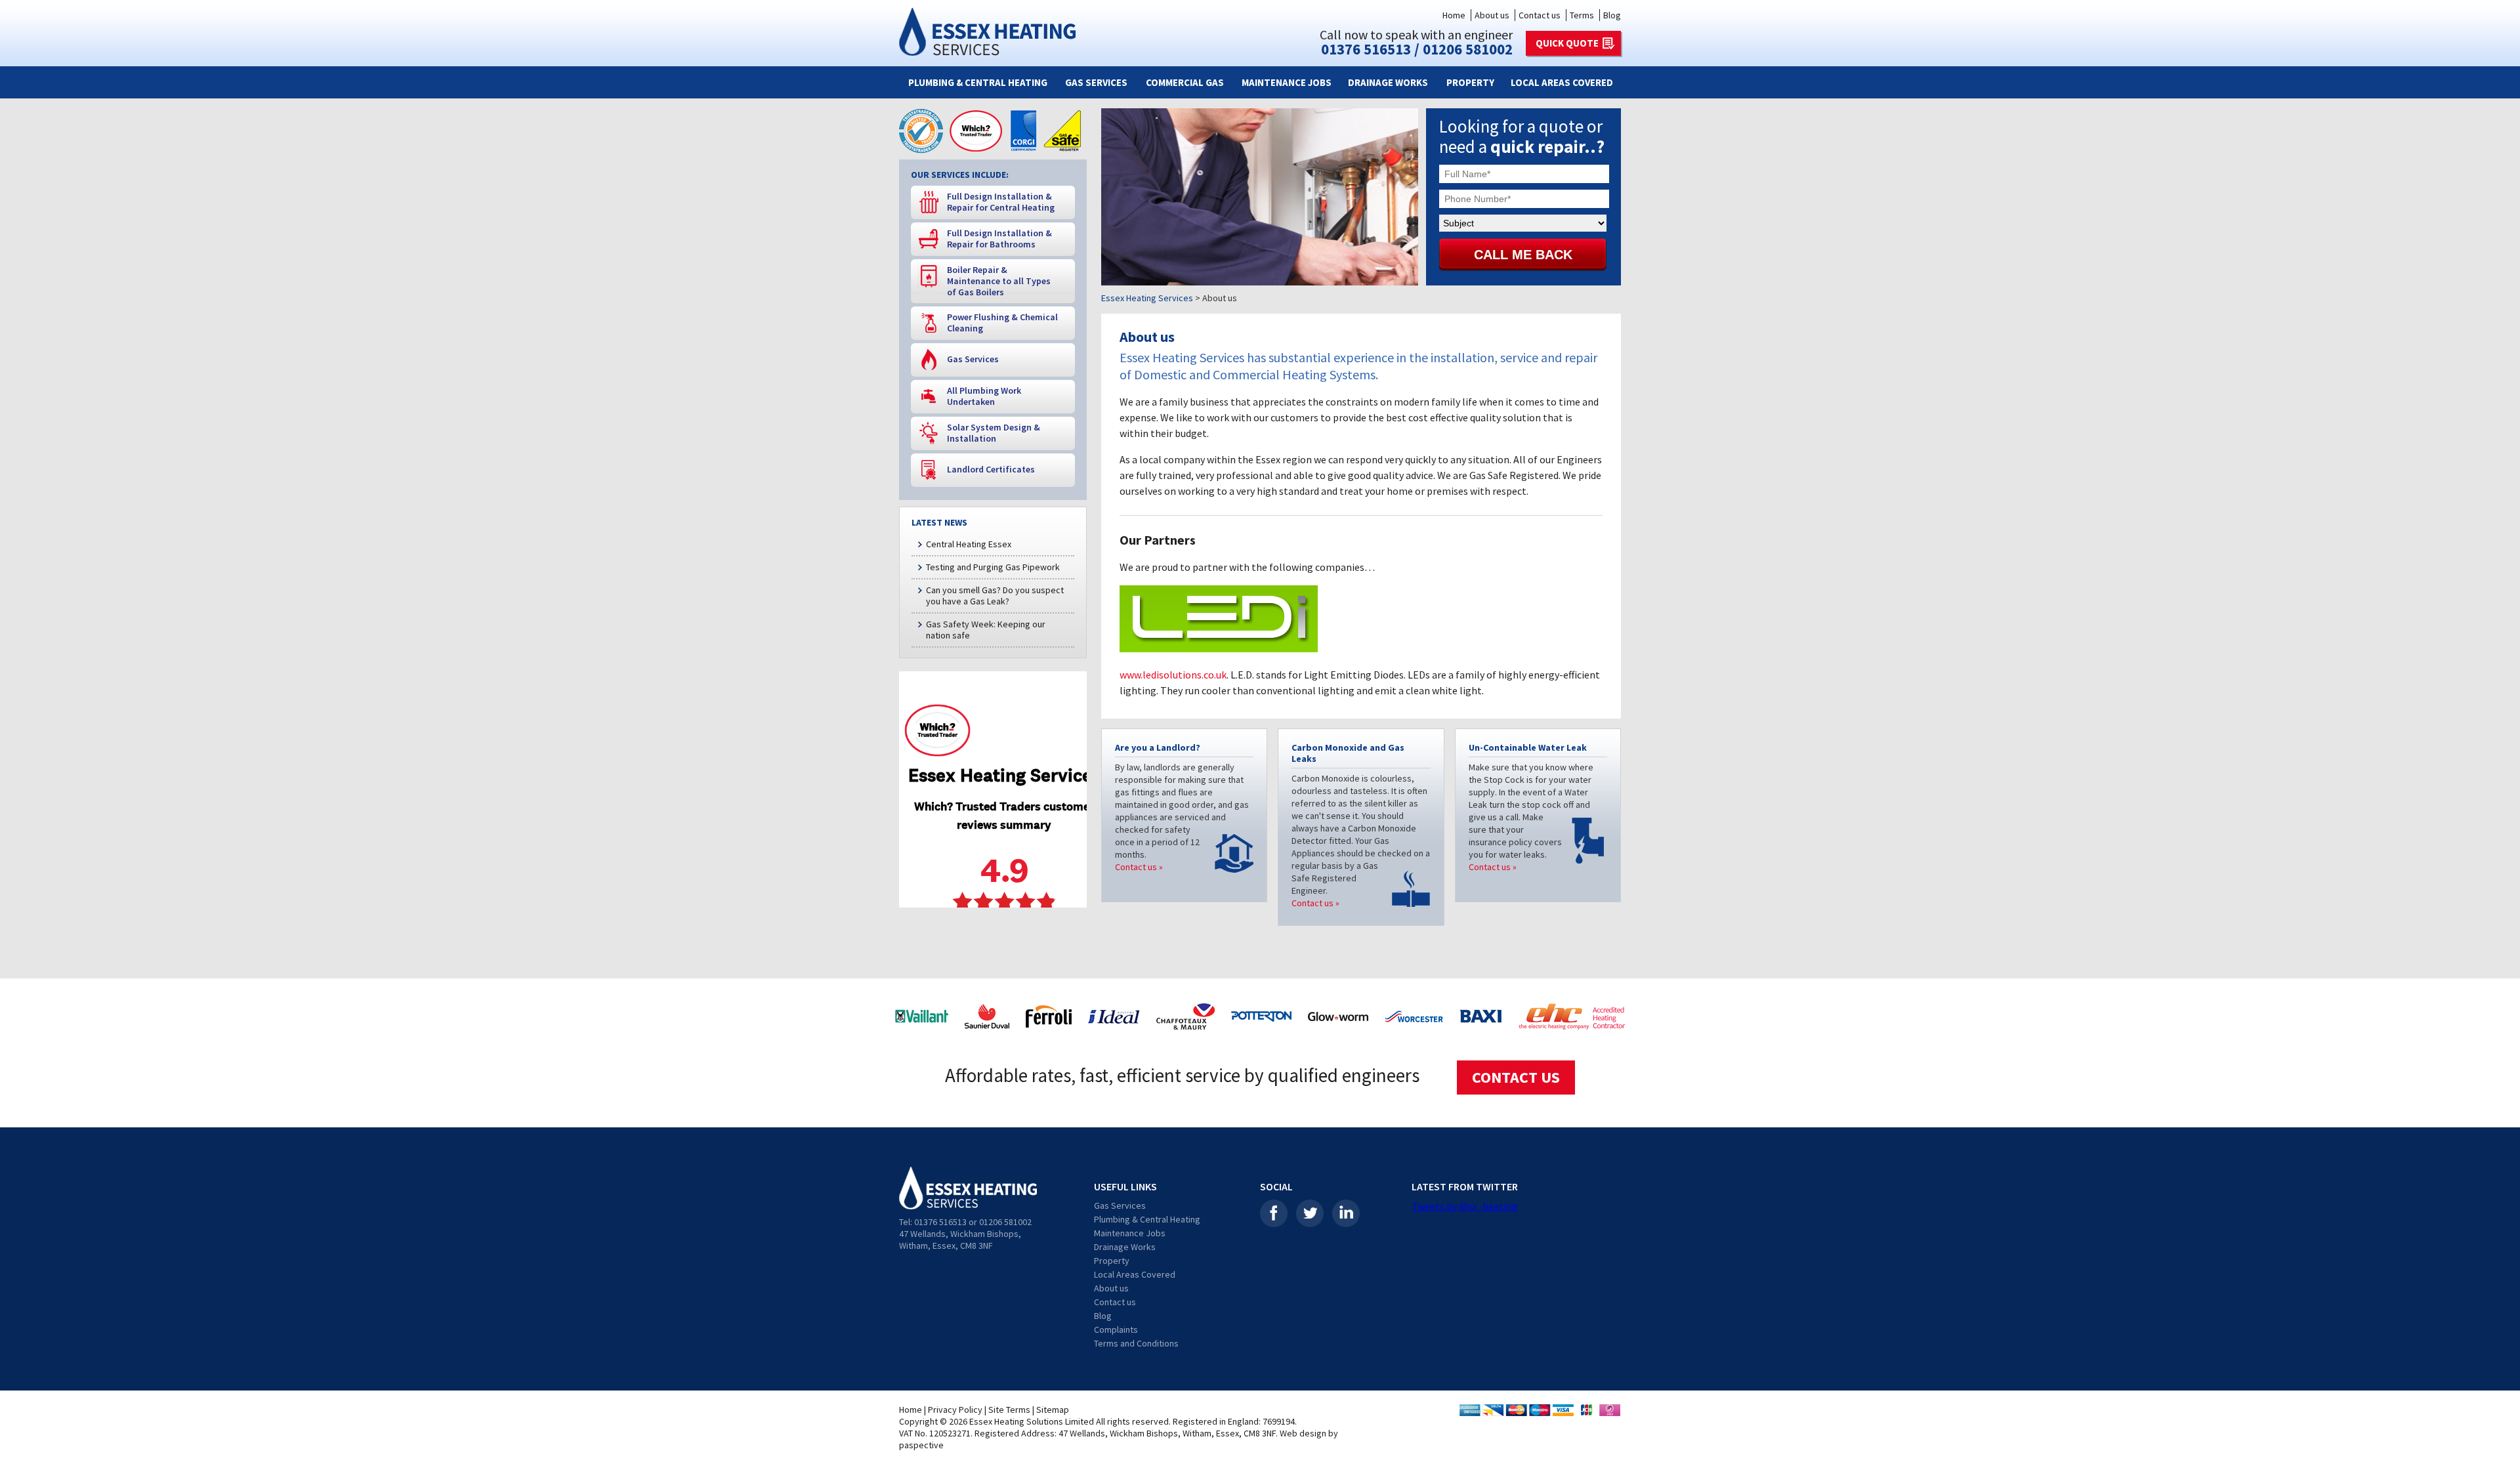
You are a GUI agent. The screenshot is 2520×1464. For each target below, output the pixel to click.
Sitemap (1053, 1410)
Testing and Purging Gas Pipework (993, 567)
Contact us (1540, 15)
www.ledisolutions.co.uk (1173, 675)
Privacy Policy (955, 1410)
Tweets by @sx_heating (1465, 1206)
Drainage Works (1388, 82)
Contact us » (1139, 867)
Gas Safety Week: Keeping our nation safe (986, 630)
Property (1470, 82)
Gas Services (1096, 82)
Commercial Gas (1185, 82)
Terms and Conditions (1136, 1343)
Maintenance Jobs (1287, 82)
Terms (1582, 15)
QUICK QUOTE (1567, 43)
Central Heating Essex (969, 544)
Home (1454, 15)
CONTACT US (1516, 1077)
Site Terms (1009, 1410)
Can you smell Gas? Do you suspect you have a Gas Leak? (995, 596)
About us (1492, 15)
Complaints (1116, 1329)
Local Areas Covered (1562, 82)
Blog (1612, 15)
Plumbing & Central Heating (978, 82)
